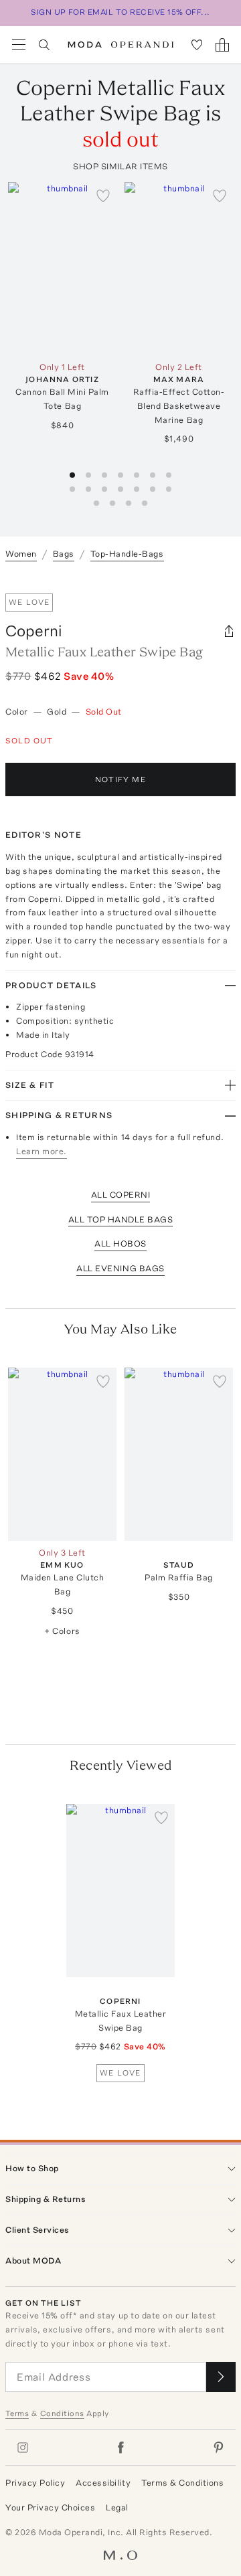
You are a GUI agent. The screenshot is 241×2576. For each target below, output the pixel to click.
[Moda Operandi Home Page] (121, 45)
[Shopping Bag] (222, 45)
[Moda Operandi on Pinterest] (218, 2448)
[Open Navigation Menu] (19, 45)
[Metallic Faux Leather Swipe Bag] (120, 1891)
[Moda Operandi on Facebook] (120, 2448)
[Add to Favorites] (103, 195)
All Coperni (121, 1195)
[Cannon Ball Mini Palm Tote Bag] (62, 269)
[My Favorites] (197, 45)
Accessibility (103, 2483)
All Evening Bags (120, 1268)
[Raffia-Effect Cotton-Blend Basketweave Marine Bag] (179, 269)
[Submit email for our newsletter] (221, 2377)
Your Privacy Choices (50, 2507)
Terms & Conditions (182, 2483)
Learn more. (42, 1151)
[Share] (229, 631)
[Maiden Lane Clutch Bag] (62, 1454)
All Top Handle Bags (121, 1219)
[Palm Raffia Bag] (179, 1454)
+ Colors (62, 1631)
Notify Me (120, 779)
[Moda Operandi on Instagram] (23, 2448)
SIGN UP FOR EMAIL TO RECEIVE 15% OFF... (120, 12)
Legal (117, 2507)
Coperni (34, 631)
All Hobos (120, 1244)
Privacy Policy (35, 2483)
